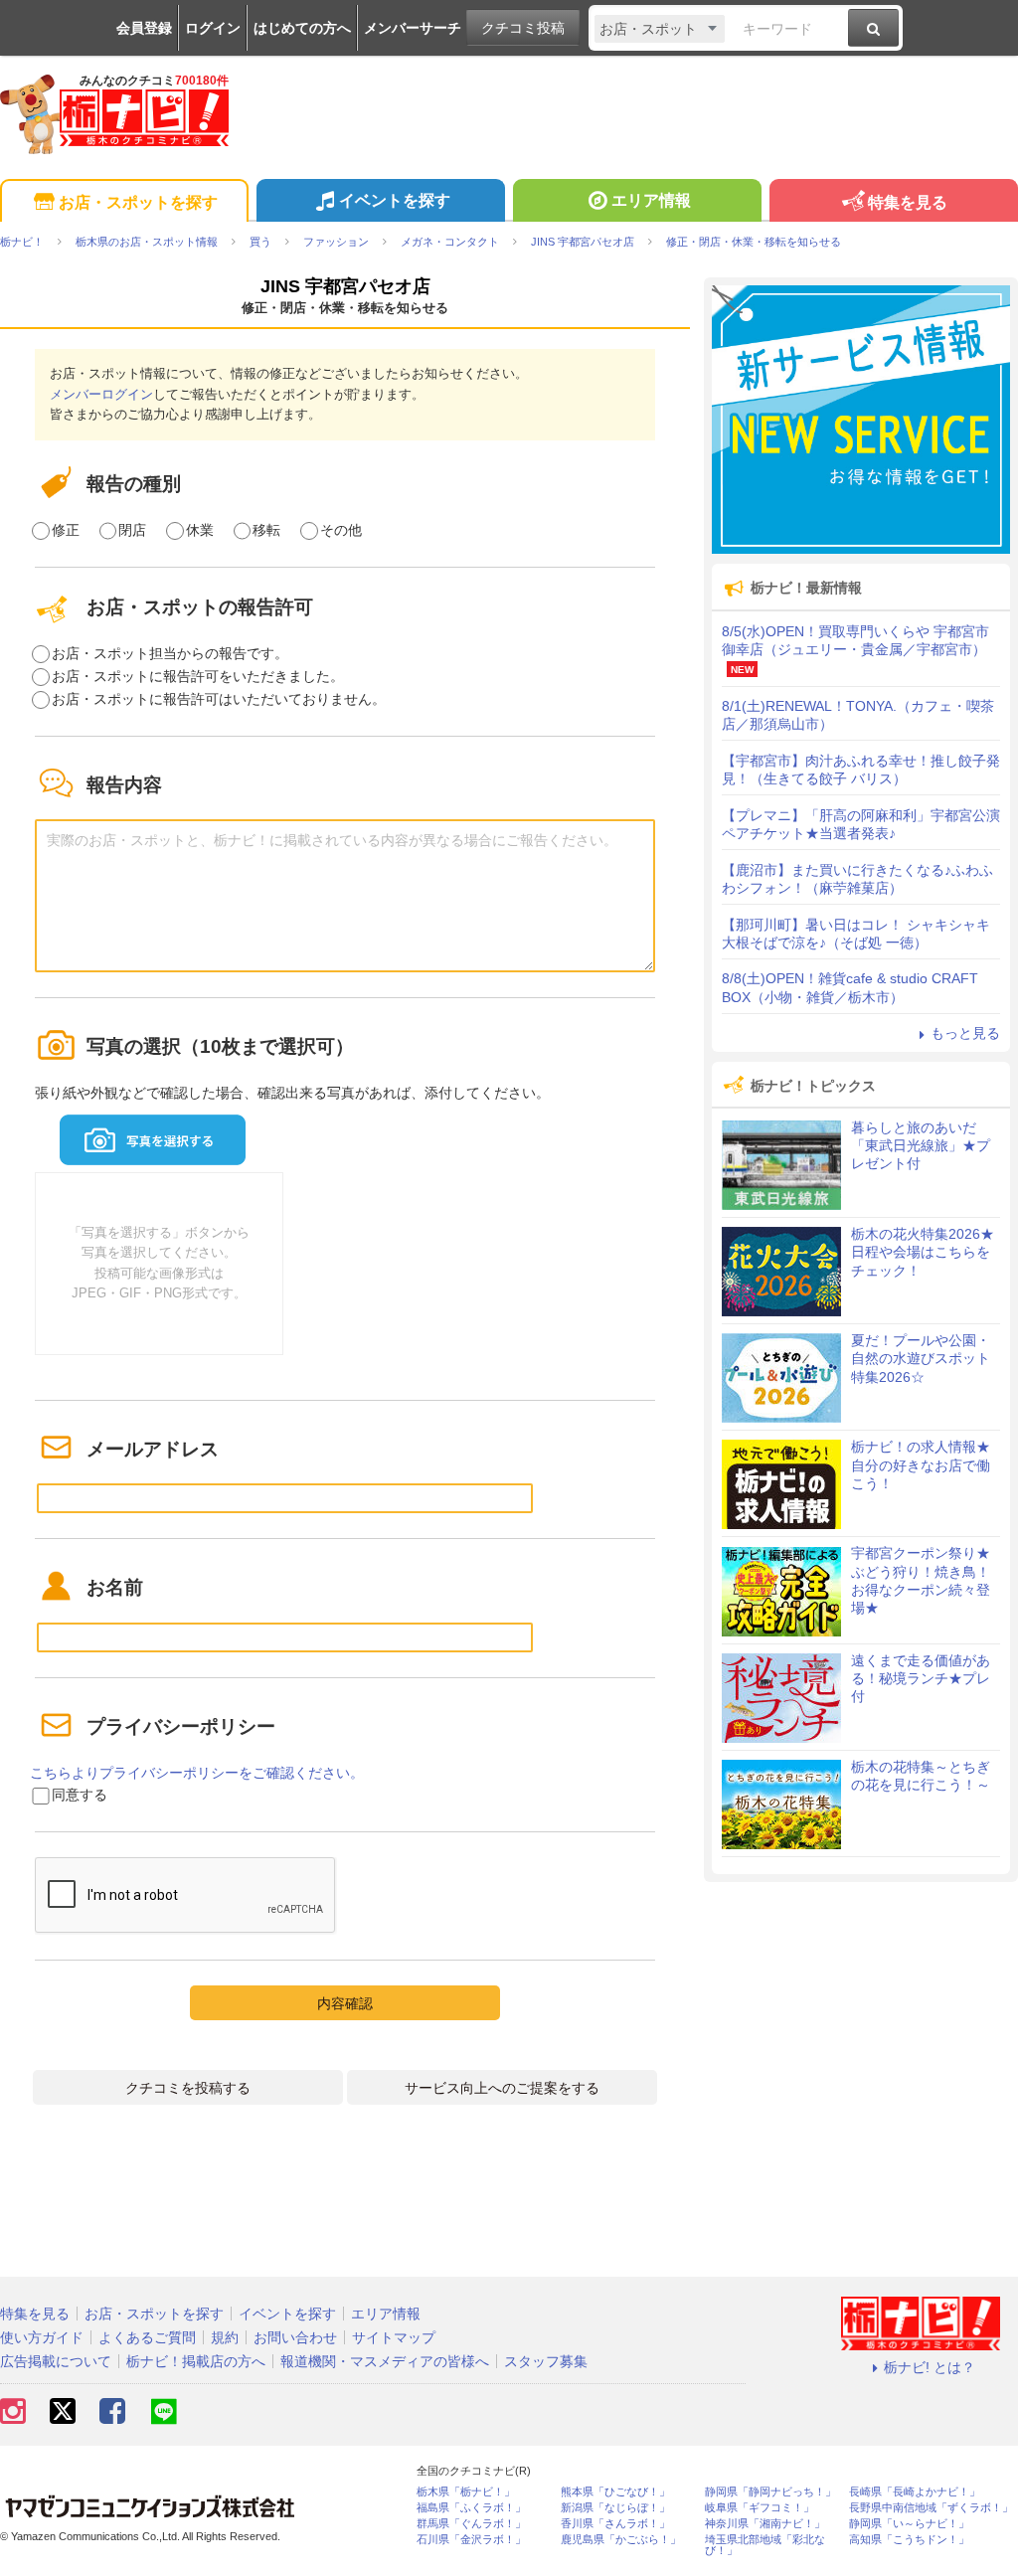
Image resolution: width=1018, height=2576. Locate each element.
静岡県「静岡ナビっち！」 (770, 2492)
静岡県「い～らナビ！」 (909, 2524)
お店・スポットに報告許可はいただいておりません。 (219, 699)
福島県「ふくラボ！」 (471, 2508)
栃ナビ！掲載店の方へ (196, 2361)
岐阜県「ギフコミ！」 (760, 2508)
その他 (341, 530)
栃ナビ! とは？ (930, 2367)
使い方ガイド (42, 2337)
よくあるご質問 (147, 2337)
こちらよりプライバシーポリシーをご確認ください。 (197, 1773)
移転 (266, 530)
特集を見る (908, 202)
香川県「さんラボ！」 (615, 2524)
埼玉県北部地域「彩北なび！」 (765, 2545)
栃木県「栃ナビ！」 (466, 2492)
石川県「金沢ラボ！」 (471, 2540)
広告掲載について (56, 2361)
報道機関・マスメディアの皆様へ (385, 2361)
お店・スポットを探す (138, 202)
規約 (225, 2337)
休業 (200, 530)
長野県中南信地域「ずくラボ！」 (931, 2508)
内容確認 (345, 2003)
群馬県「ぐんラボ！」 (471, 2524)
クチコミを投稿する (188, 2088)
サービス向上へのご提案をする (502, 2088)
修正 (66, 530)
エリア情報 (651, 200)
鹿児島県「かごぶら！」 (621, 2540)
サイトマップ (394, 2337)
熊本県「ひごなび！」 (615, 2492)
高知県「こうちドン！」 (909, 2540)
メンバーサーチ (413, 28)
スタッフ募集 (546, 2361)
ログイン (213, 28)
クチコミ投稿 (523, 28)
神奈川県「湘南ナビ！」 (765, 2524)
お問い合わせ (295, 2337)
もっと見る (965, 1033)
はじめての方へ (302, 28)
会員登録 (144, 28)
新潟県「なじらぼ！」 (615, 2508)
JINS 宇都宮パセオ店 (345, 286)
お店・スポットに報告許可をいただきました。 (198, 676)
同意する (80, 1795)
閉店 (132, 530)
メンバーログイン (101, 394)
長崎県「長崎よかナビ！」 (915, 2492)
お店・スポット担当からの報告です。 (170, 653)
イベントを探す (395, 200)
